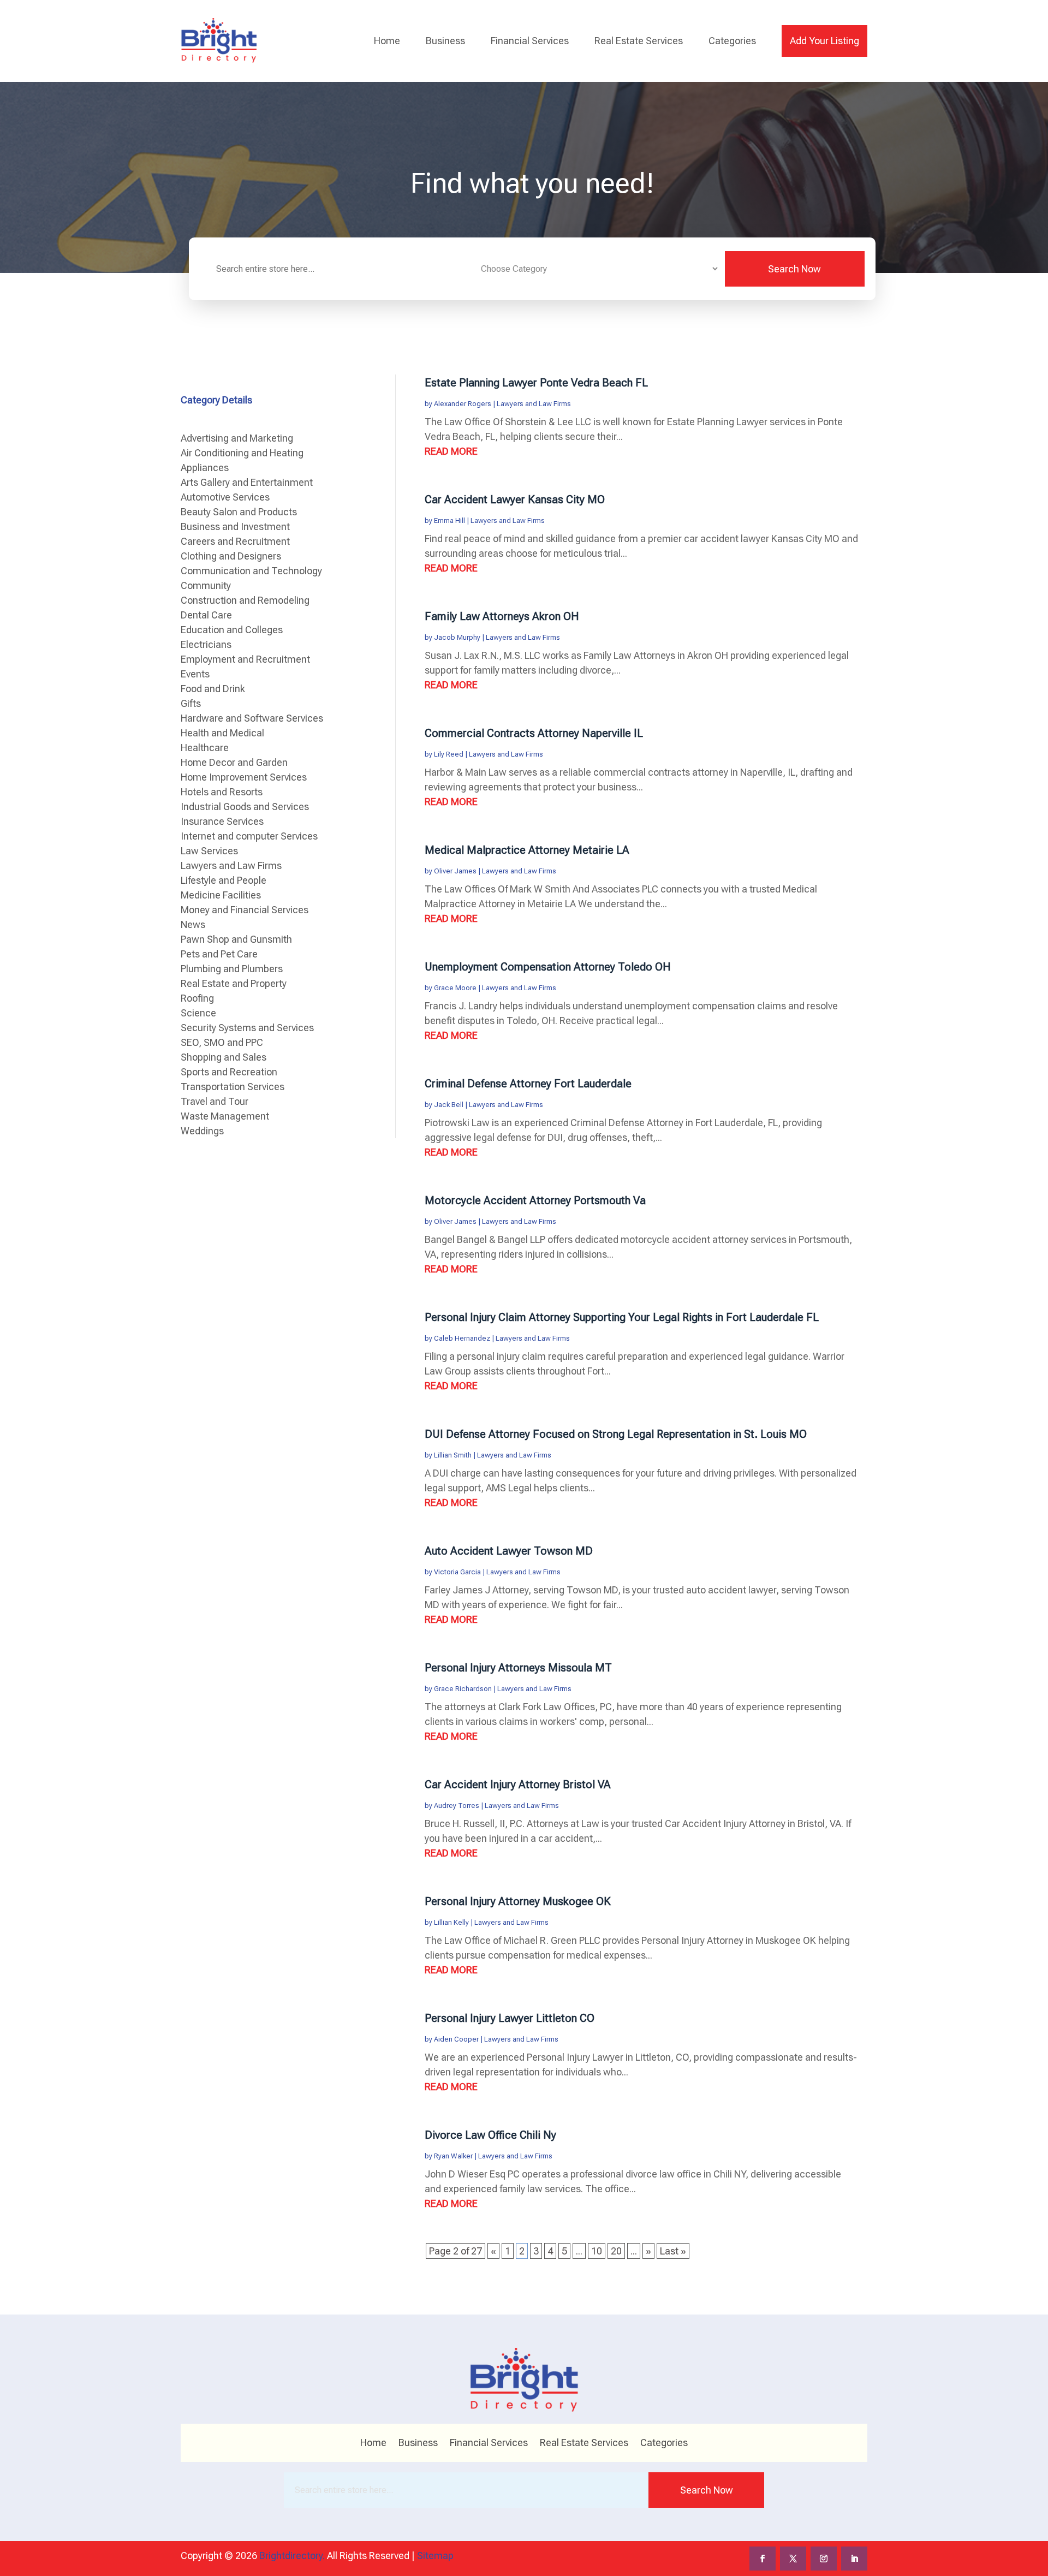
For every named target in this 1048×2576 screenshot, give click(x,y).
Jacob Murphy (457, 637)
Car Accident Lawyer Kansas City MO (515, 499)
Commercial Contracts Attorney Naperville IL (534, 733)
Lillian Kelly (451, 1922)
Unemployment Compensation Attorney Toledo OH (548, 967)
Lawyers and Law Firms (534, 404)
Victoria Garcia (457, 1572)
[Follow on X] (793, 2559)
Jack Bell (449, 1105)
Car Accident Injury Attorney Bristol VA (518, 1784)
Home (387, 41)
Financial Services (530, 41)
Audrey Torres (457, 1805)
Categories (732, 41)
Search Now (794, 269)
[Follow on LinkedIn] (854, 2559)
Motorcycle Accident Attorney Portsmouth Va (535, 1200)
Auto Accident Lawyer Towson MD (509, 1551)
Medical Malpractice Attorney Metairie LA (527, 850)
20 (616, 2251)
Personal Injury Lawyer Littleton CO (510, 2018)
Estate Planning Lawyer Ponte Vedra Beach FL (536, 383)
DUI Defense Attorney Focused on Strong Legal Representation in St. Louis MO (616, 1434)
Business (445, 41)
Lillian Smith (453, 1455)
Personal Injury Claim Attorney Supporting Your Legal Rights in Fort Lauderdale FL (622, 1317)
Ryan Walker (453, 2156)
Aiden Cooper (456, 2039)
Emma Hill (449, 520)
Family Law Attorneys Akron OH (502, 616)
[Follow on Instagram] (824, 2559)
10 (597, 2251)
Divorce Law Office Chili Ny (490, 2135)
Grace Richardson (463, 1689)
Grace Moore (455, 988)
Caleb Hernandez (462, 1338)
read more (451, 451)
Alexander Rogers (463, 404)
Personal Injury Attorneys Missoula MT (518, 1668)
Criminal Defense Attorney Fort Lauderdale (528, 1084)
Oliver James (455, 871)
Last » (673, 2251)
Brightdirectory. (292, 2556)
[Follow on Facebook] (763, 2559)
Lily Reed (449, 754)
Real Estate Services (639, 41)
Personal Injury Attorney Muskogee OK (518, 1901)
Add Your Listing (824, 41)
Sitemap (435, 2556)
